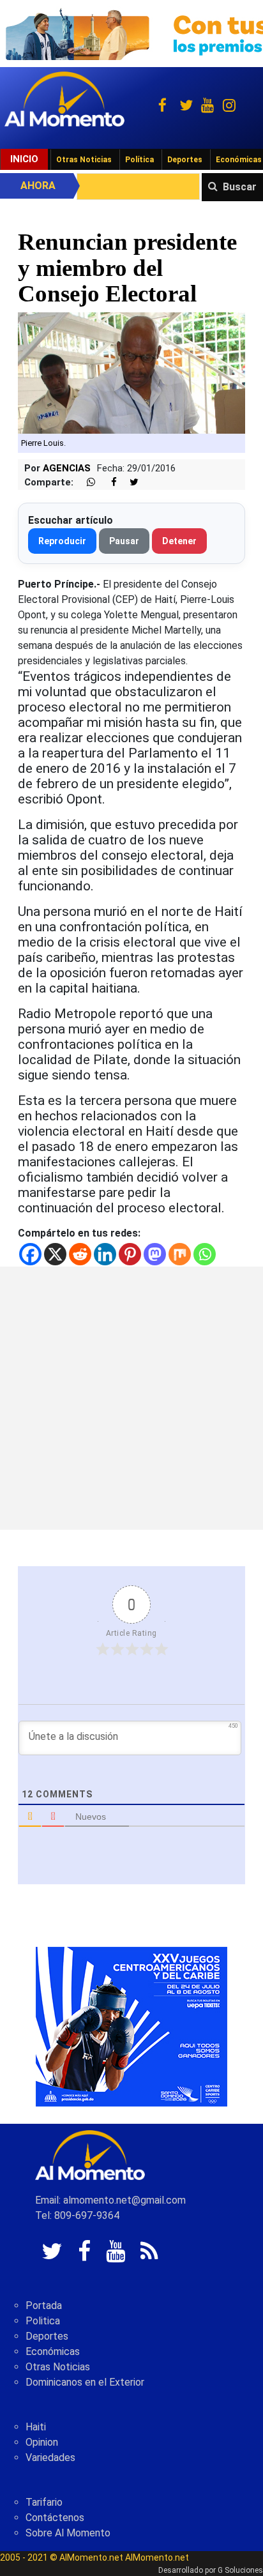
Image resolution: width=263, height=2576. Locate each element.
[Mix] (180, 1254)
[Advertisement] (131, 1398)
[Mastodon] (155, 1254)
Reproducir (62, 541)
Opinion (42, 2442)
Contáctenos (55, 2518)
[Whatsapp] (205, 1254)
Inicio (24, 159)
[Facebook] (30, 1254)
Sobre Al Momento (68, 2533)
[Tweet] (129, 483)
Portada (44, 2305)
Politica (43, 2321)
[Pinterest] (130, 1254)
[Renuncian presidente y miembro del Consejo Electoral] (131, 372)
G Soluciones (240, 2570)
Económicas (53, 2351)
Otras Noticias (84, 160)
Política (139, 160)
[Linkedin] (105, 1254)
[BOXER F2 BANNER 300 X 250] (131, 2026)
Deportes (185, 160)
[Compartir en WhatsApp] (86, 483)
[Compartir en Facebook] (107, 483)
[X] (55, 1254)
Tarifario (44, 2502)
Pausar (124, 541)
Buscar (240, 187)
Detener (179, 541)
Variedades (50, 2458)
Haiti (36, 2427)
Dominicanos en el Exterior (85, 2382)
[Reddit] (80, 1254)
